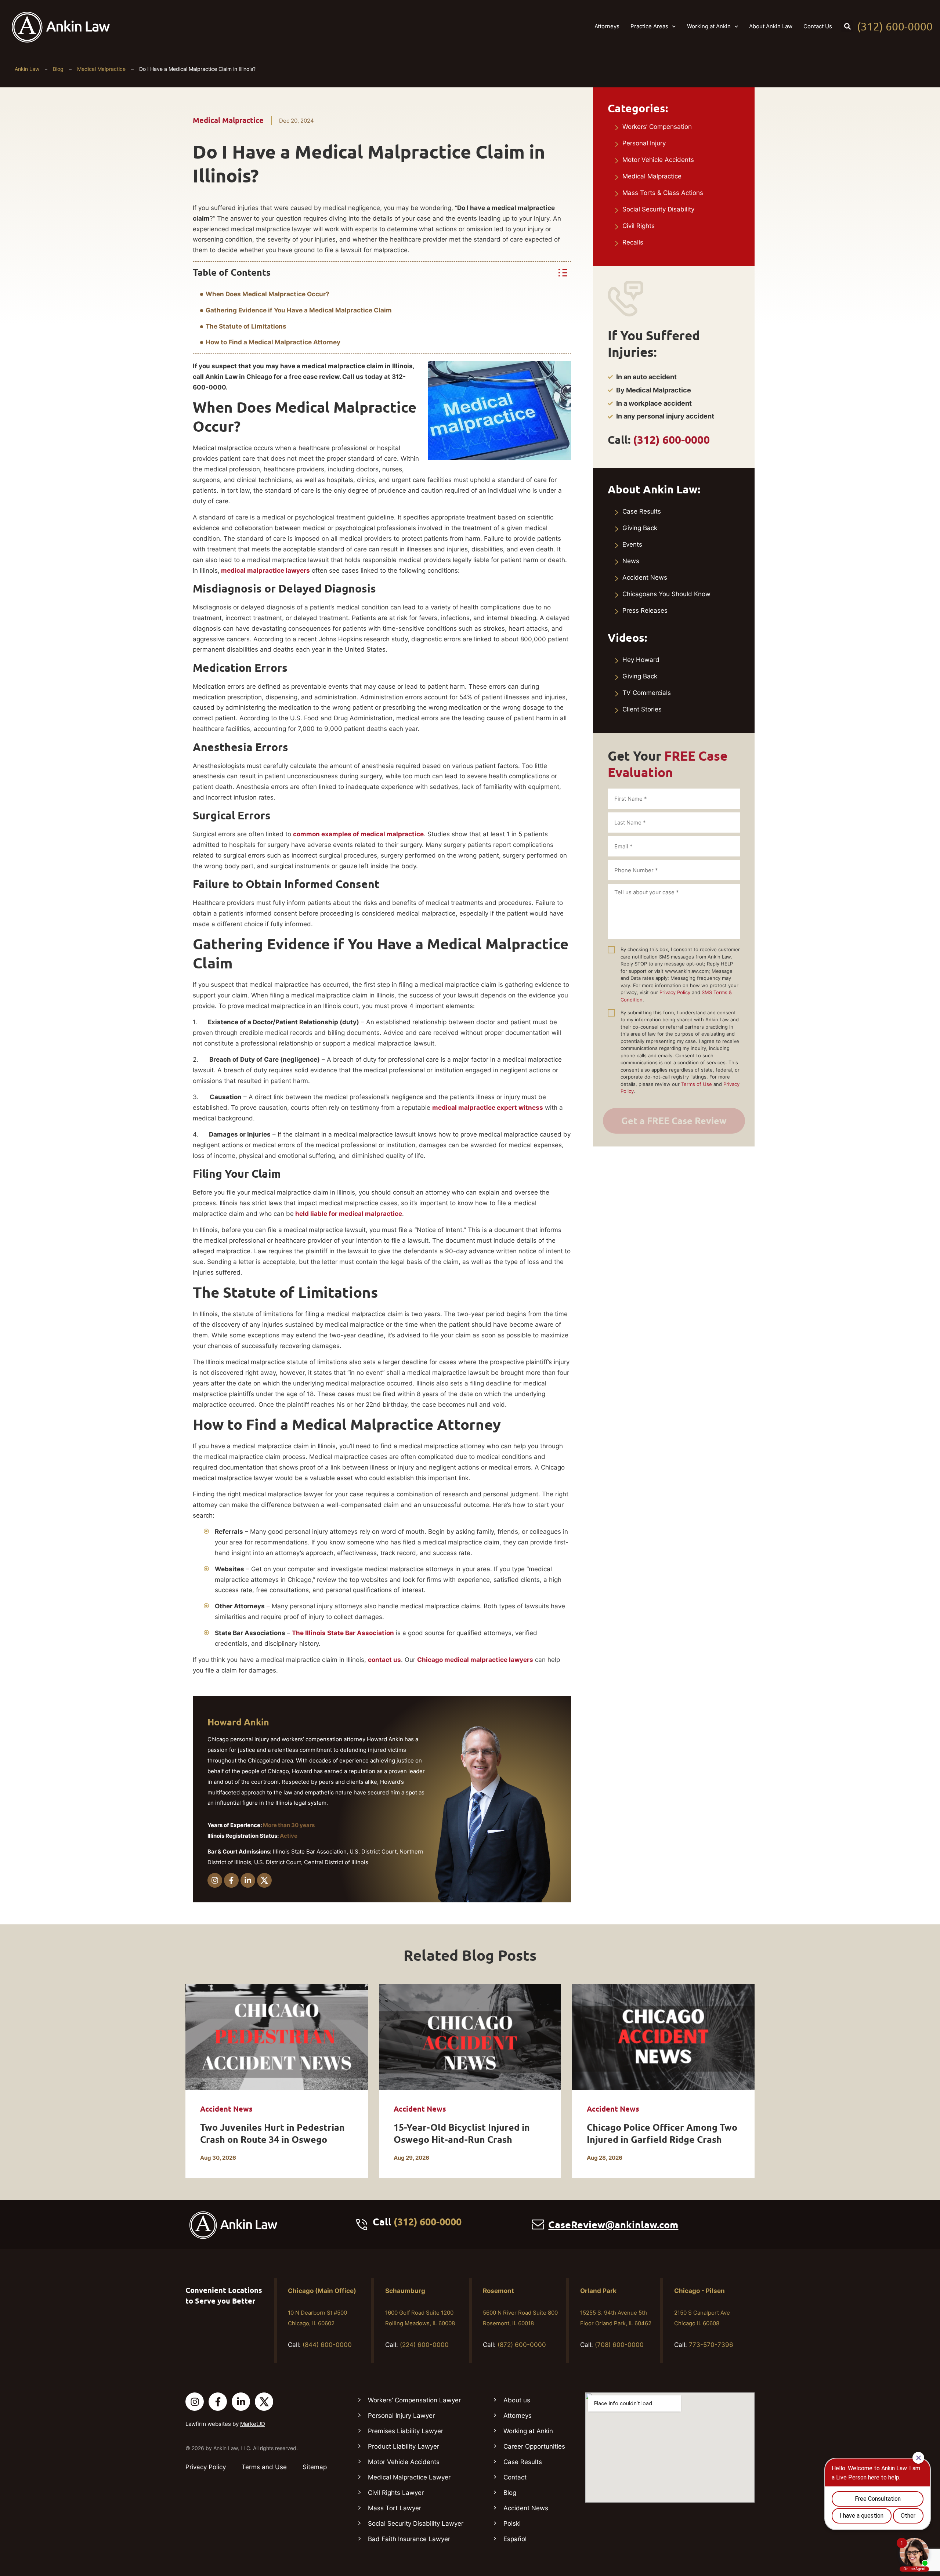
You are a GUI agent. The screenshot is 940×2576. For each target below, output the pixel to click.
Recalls (633, 242)
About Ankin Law (771, 26)
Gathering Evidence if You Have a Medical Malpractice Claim (299, 310)
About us (517, 2400)
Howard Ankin (238, 1722)
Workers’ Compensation (657, 127)
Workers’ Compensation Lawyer (414, 2400)
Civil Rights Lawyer (396, 2493)
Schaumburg (405, 2291)
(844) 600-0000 (327, 2345)
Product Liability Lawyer (404, 2446)
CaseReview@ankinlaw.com (613, 2225)
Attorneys (607, 26)
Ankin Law (27, 69)
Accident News (645, 577)
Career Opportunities (534, 2446)
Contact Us (818, 26)
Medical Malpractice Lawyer (409, 2477)
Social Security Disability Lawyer (416, 2524)
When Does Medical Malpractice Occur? (267, 294)
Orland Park (598, 2291)
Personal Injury (644, 143)
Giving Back (640, 528)
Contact (515, 2477)
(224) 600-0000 (424, 2345)
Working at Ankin (709, 26)
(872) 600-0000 (522, 2345)
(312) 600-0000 (895, 26)
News (631, 561)
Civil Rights (639, 226)
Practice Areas (649, 26)
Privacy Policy (675, 992)
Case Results (642, 511)
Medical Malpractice (101, 69)
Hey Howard (641, 660)
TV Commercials (647, 693)
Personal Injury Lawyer (401, 2416)
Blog (58, 69)
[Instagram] (215, 1880)
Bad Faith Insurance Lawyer (409, 2539)
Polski (512, 2524)
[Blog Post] (277, 2037)
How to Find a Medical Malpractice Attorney (273, 342)
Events (632, 544)
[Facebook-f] (231, 1880)
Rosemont (498, 2291)
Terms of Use (697, 1084)
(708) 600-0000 (619, 2345)
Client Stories (642, 709)
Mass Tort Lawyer (395, 2508)
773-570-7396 (711, 2345)
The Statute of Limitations (246, 326)
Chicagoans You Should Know (666, 594)
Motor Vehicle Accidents (658, 160)
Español (515, 2539)
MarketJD (253, 2424)
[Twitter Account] (264, 2402)
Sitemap (315, 2467)
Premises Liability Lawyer (406, 2431)
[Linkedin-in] (248, 1880)
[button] (847, 26)
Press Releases (645, 611)
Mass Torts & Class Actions (663, 193)
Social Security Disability (658, 209)
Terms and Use (264, 2467)
